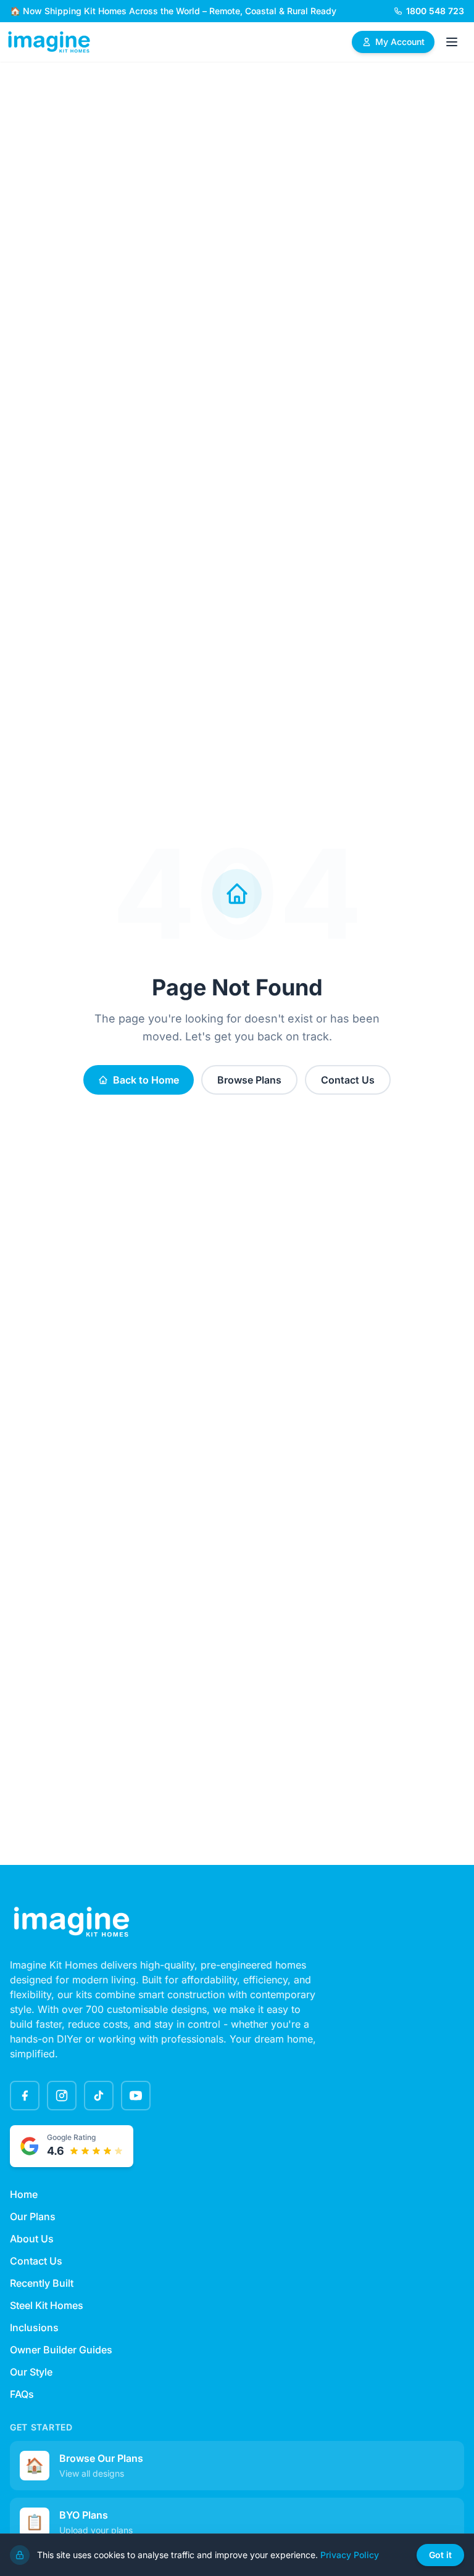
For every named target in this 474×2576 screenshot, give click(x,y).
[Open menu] (452, 42)
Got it (440, 2555)
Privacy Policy (350, 2555)
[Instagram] (62, 2096)
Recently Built (42, 2283)
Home (24, 2194)
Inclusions (34, 2327)
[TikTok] (99, 2096)
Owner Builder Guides (61, 2350)
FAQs (22, 2394)
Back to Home (146, 1080)
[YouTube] (136, 2096)
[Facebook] (25, 2096)
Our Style (31, 2372)
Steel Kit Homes (47, 2305)
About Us (32, 2239)
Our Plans (33, 2216)
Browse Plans (249, 1080)
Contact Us (348, 1080)
